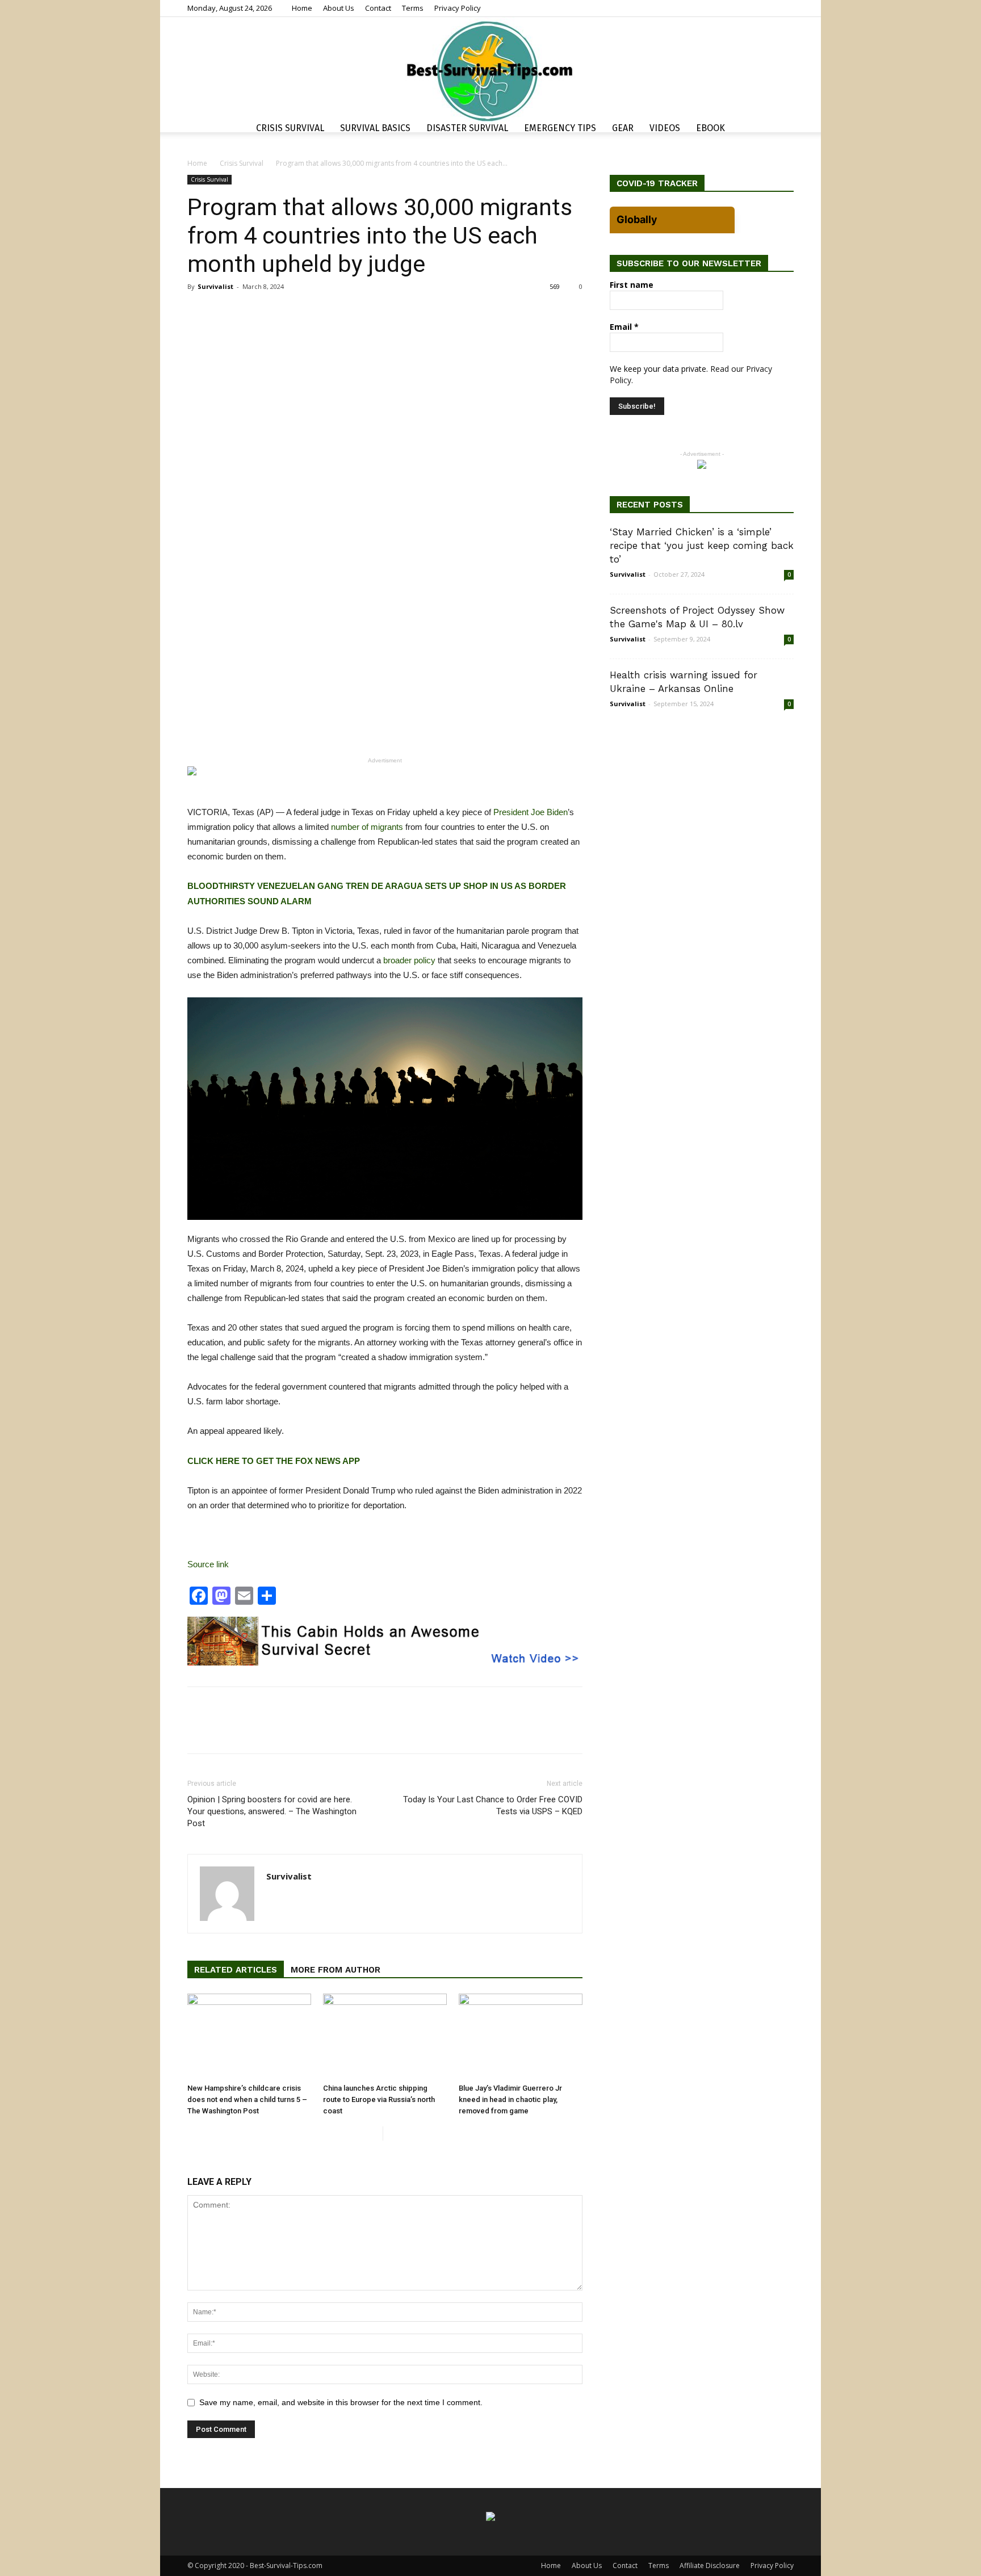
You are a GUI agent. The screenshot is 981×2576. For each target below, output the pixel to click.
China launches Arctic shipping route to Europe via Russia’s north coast (379, 2099)
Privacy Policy (458, 8)
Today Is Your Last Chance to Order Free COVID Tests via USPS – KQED (493, 1805)
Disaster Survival (467, 128)
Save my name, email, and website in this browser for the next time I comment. (341, 2402)
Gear (623, 128)
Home (302, 8)
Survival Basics (375, 128)
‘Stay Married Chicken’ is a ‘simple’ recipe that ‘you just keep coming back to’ (702, 546)
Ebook (710, 128)
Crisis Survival (290, 128)
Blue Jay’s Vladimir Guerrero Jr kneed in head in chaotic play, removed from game (510, 2099)
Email (624, 327)
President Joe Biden (531, 812)
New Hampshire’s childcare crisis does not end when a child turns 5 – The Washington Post (247, 2099)
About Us (339, 8)
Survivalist (215, 286)
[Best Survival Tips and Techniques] (491, 70)
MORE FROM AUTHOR (336, 1970)
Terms (413, 8)
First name (632, 285)
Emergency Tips (560, 128)
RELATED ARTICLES (236, 1970)
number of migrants (367, 827)
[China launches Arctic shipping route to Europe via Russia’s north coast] (385, 2036)
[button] (780, 130)
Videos (665, 128)
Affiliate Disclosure (710, 2565)
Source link (208, 1564)
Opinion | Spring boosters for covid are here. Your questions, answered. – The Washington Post (272, 1811)
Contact (378, 8)
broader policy (409, 960)
